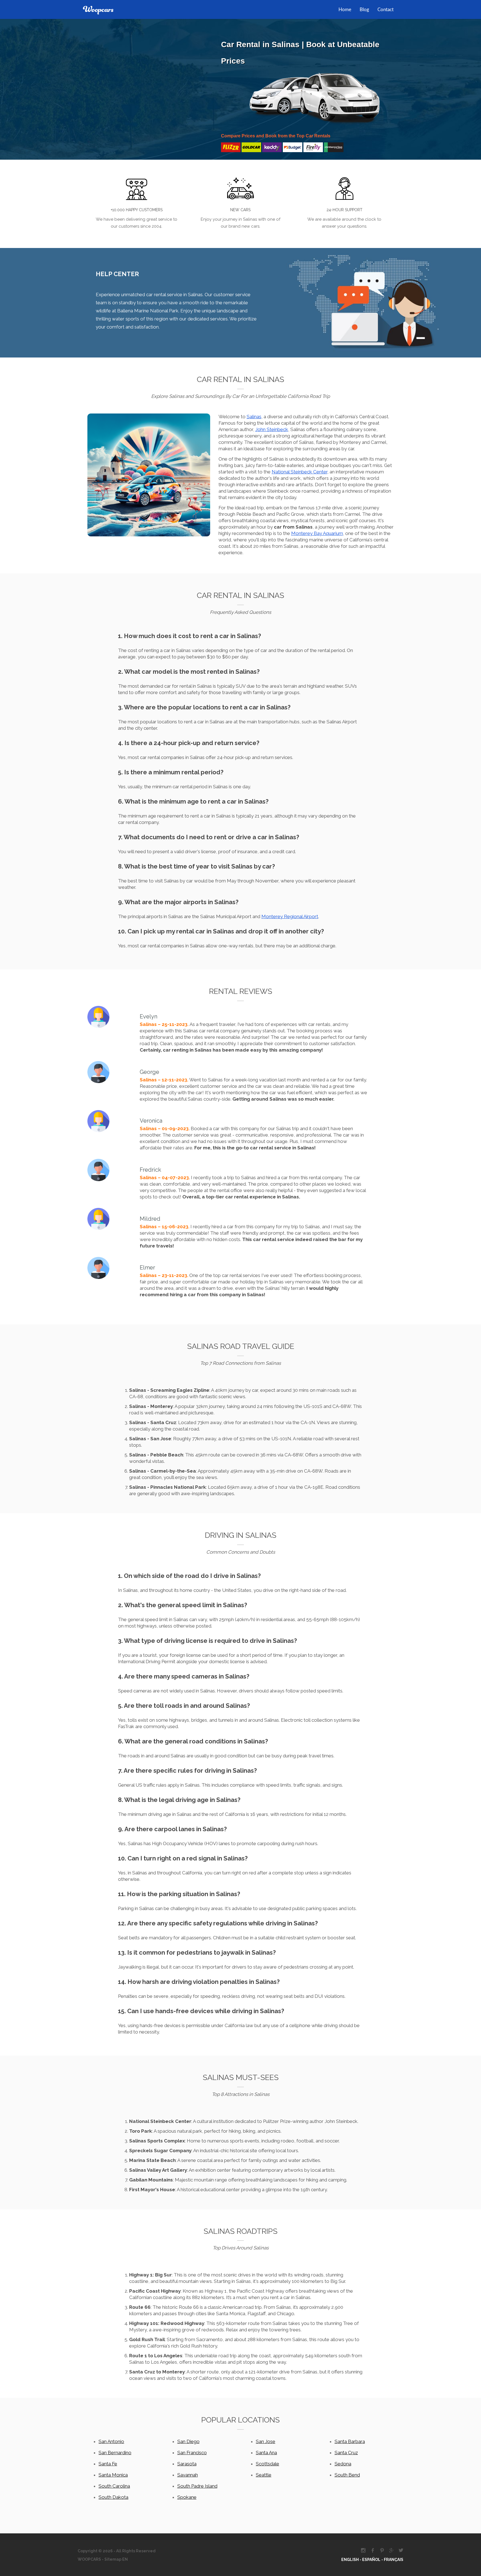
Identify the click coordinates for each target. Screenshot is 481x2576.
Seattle (264, 2475)
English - (352, 2560)
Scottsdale (268, 2464)
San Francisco (192, 2453)
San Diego (188, 2441)
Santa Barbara (350, 2441)
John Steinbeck (272, 429)
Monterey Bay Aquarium (317, 533)
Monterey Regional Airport (290, 916)
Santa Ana (266, 2453)
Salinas (254, 417)
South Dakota (113, 2497)
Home (345, 10)
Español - (373, 2560)
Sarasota (187, 2464)
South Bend (347, 2475)
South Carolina (114, 2486)
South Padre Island (197, 2486)
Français (394, 2560)
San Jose (266, 2441)
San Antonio (111, 2441)
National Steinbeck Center (300, 472)
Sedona (343, 2464)
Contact (386, 10)
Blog (364, 10)
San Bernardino (115, 2453)
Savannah (188, 2475)
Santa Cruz (346, 2453)
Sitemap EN (116, 2559)
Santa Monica (113, 2475)
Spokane (187, 2497)
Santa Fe (108, 2464)
